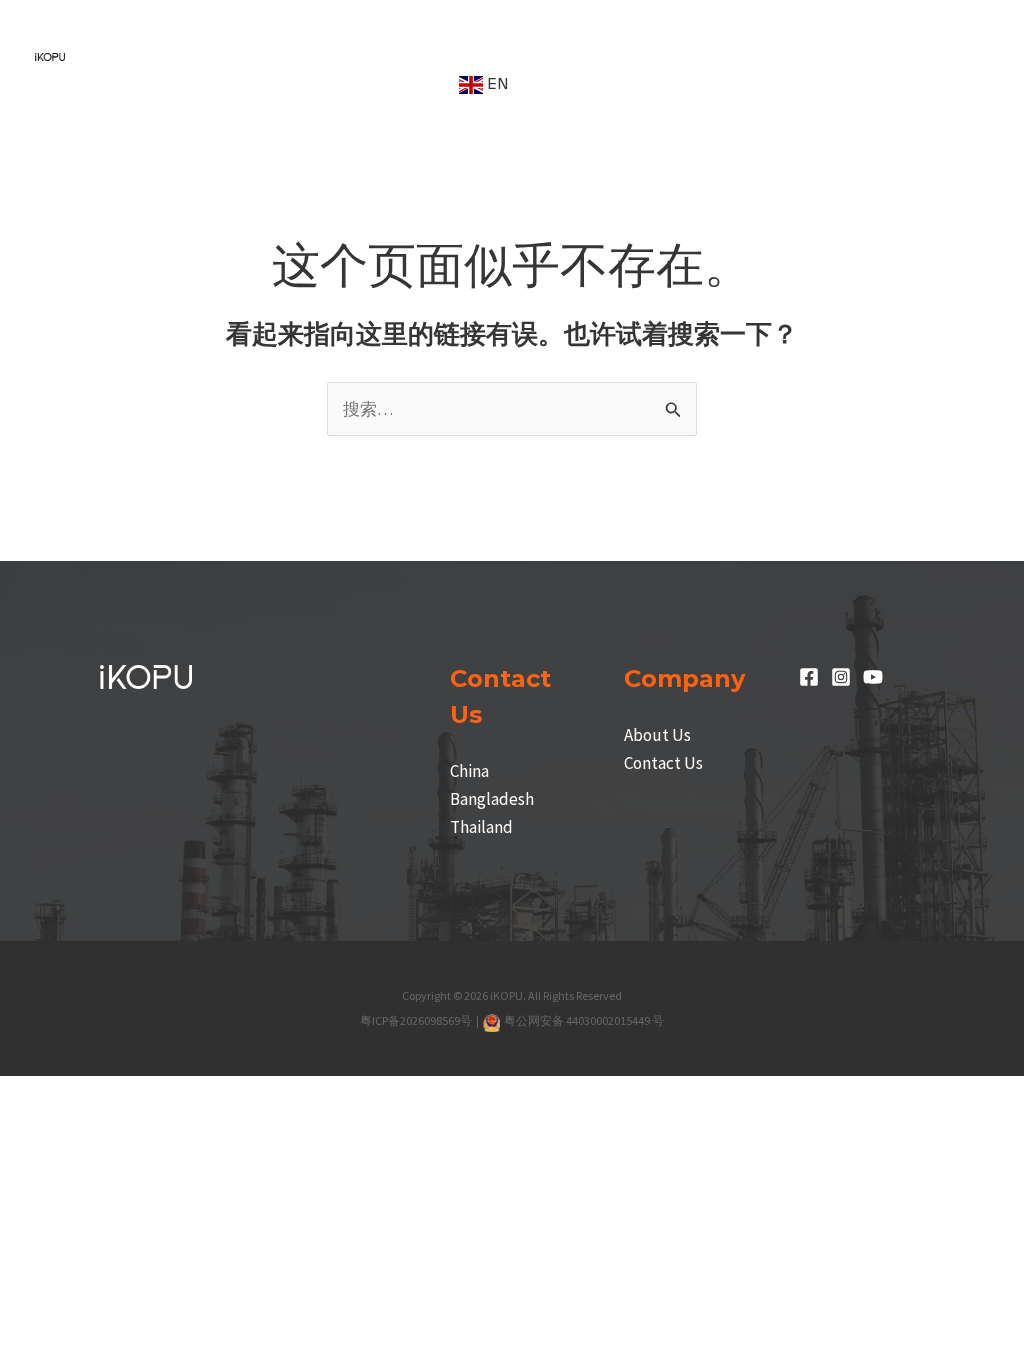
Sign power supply (622, 28)
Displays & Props (161, 84)
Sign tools (310, 84)
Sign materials (790, 28)
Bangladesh (492, 799)
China (469, 771)
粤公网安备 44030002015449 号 (583, 1020)
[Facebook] (809, 677)
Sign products (297, 28)
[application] (204, 28)
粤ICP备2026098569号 (417, 1020)
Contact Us (663, 763)
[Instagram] (841, 677)
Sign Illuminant (451, 28)
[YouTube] (873, 677)
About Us (657, 735)
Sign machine (148, 28)
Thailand (481, 827)
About (400, 84)
